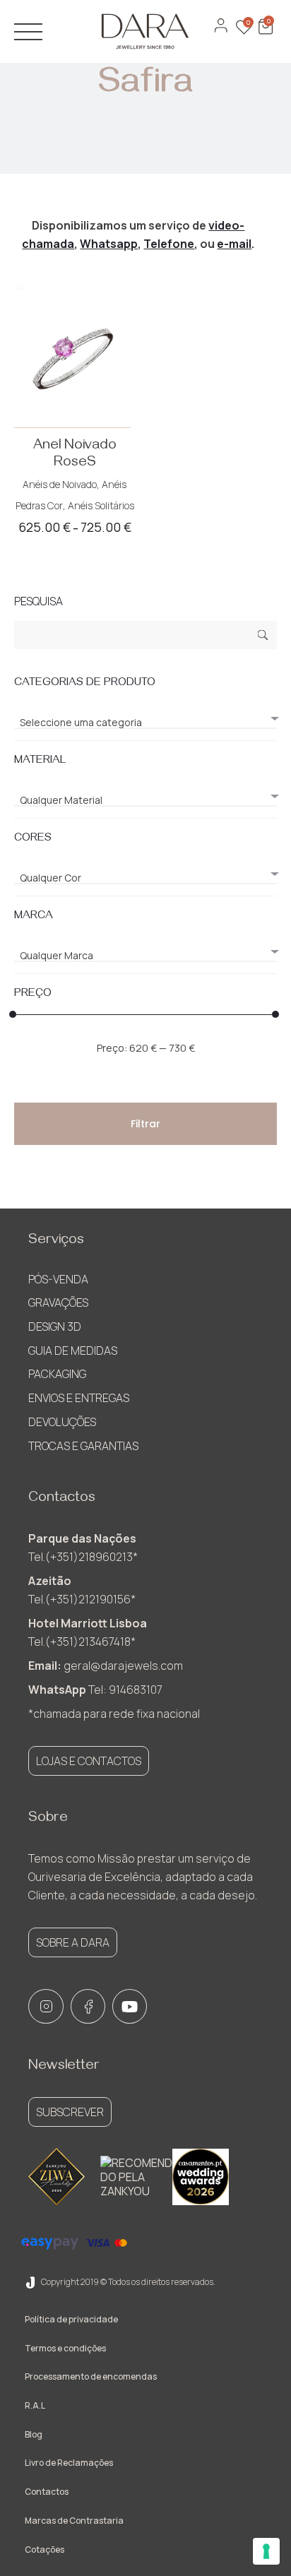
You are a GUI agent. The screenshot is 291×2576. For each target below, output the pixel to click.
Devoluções (62, 1422)
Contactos (47, 2492)
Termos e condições (65, 2348)
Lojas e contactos (89, 1761)
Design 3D (55, 1326)
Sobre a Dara (73, 1942)
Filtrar (145, 1124)
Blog (34, 2434)
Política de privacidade (71, 2319)
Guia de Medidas (73, 1351)
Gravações (58, 1302)
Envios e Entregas (79, 1398)
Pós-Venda (58, 1279)
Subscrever (70, 2112)
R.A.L (35, 2405)
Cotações (44, 2550)
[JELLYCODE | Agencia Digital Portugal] (30, 2282)
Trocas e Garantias (83, 1446)
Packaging (57, 1374)
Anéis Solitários (101, 505)
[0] (264, 34)
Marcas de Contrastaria (74, 2521)
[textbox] (145, 723)
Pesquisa (263, 637)
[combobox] (145, 717)
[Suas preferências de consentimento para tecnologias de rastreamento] (266, 2551)
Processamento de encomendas (91, 2376)
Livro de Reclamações (69, 2463)
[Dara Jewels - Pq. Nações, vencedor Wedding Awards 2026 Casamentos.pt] (201, 2177)
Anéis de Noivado (60, 484)
